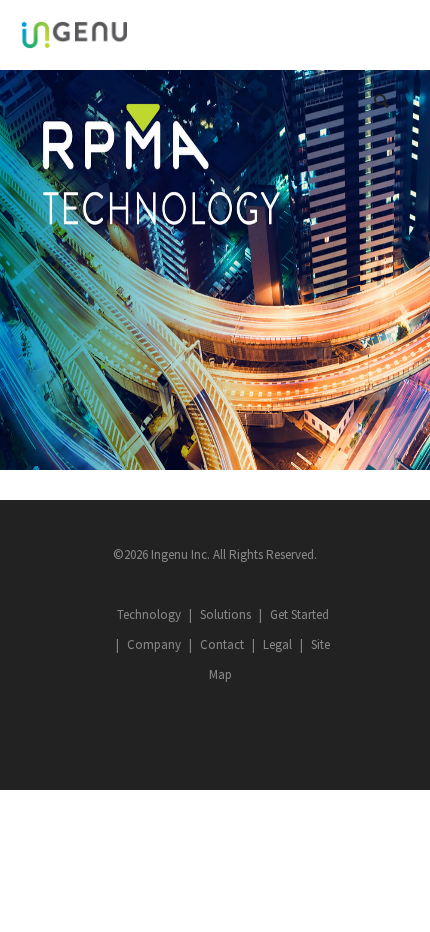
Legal (277, 644)
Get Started (299, 614)
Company (154, 644)
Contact (222, 644)
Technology (149, 614)
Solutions (225, 614)
